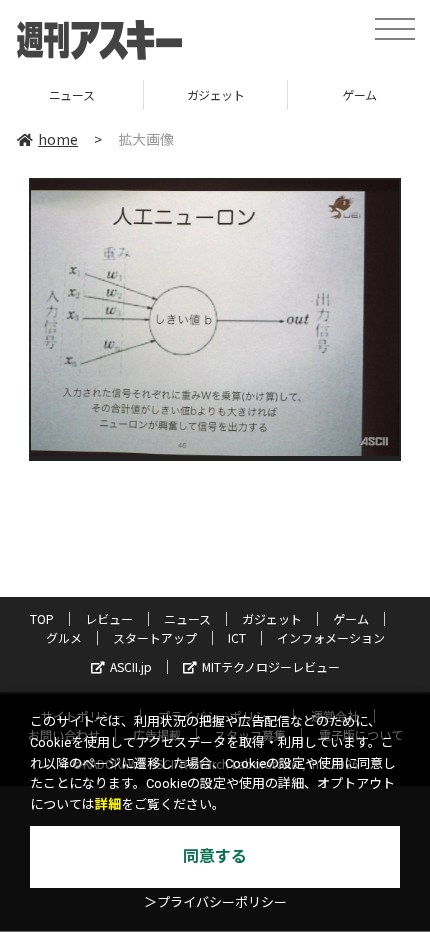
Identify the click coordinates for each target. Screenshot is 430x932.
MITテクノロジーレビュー (271, 666)
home (58, 139)
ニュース (187, 618)
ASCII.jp (131, 666)
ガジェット (142, 94)
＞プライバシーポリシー (215, 902)
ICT (237, 637)
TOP (42, 618)
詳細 (108, 804)
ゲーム (285, 94)
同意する (215, 856)
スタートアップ (155, 637)
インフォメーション (331, 637)
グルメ (64, 637)
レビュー (109, 618)
